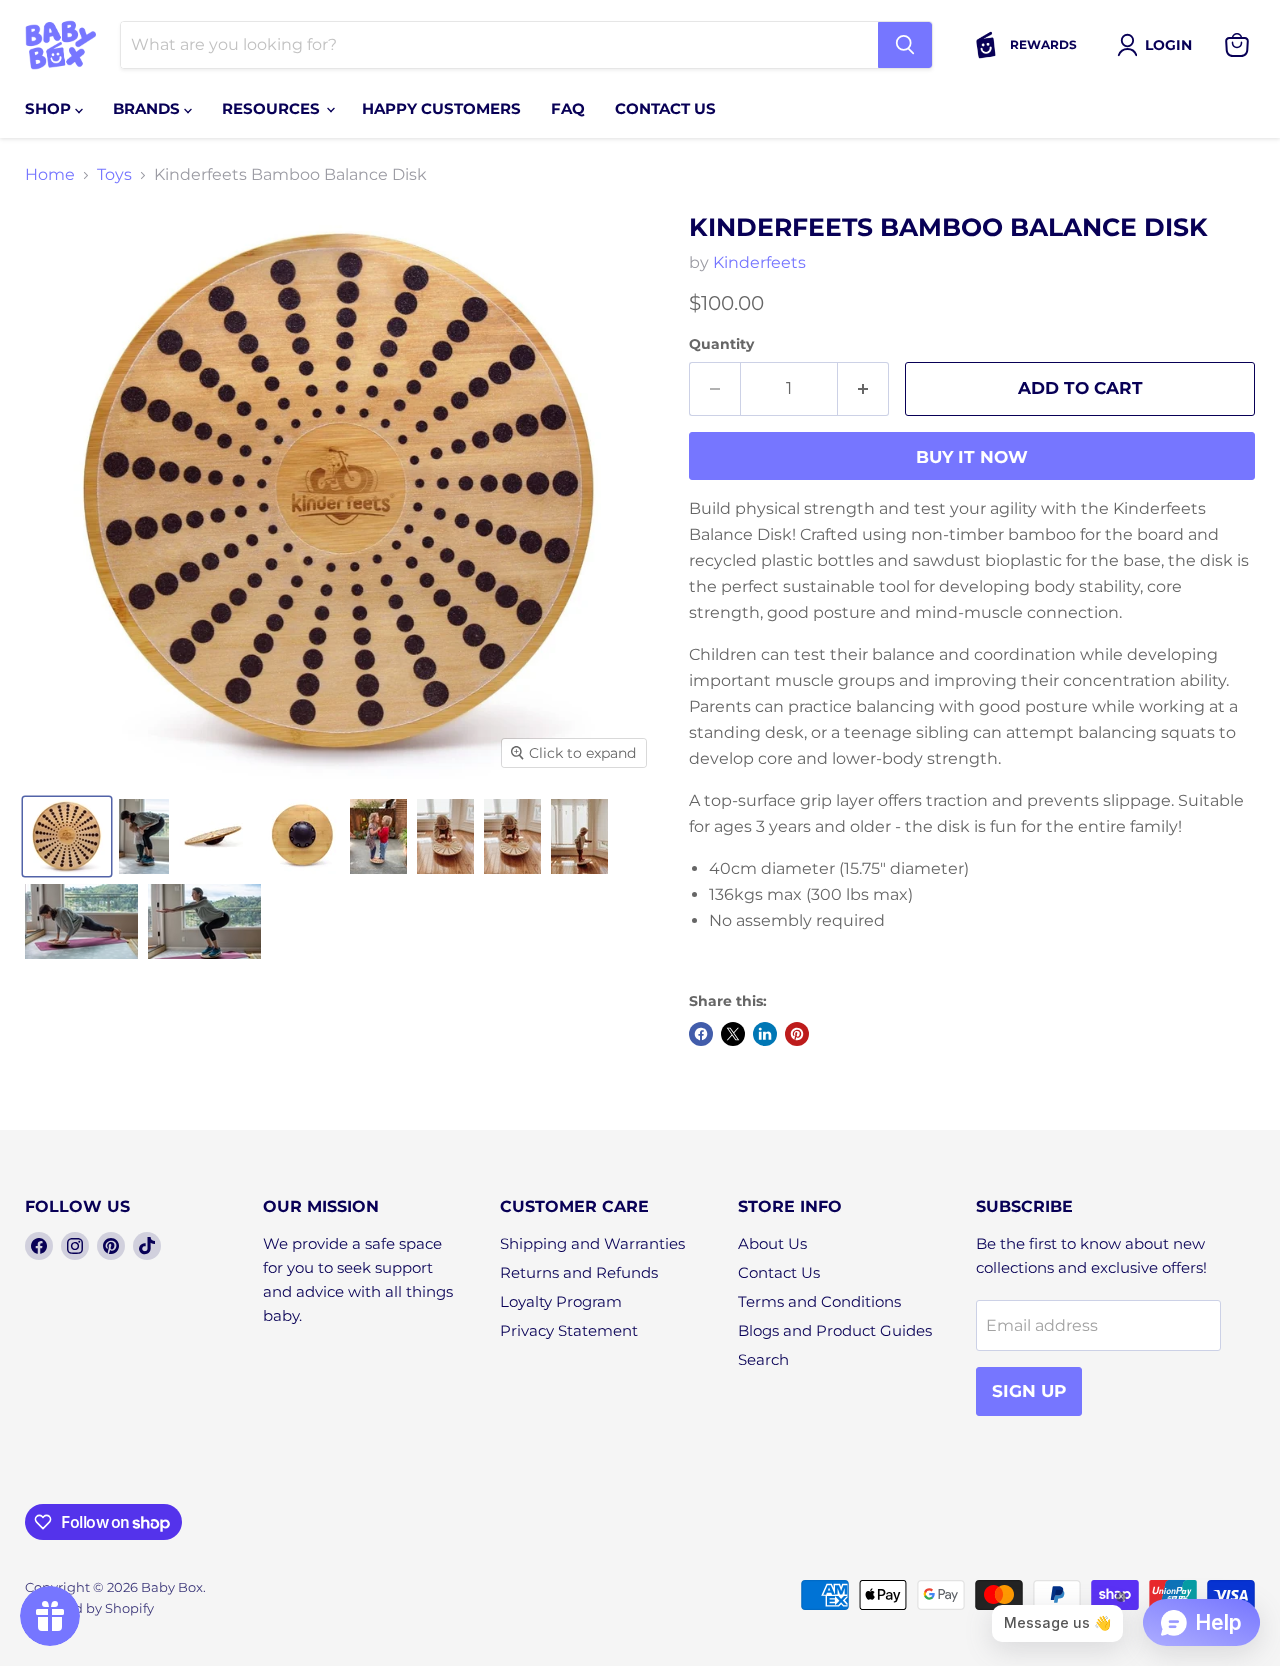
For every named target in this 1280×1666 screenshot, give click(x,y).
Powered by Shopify (89, 1608)
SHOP (50, 108)
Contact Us (779, 1272)
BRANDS (148, 108)
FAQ (568, 108)
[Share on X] (733, 1034)
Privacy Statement (569, 1330)
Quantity (721, 344)
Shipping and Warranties (592, 1243)
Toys (114, 175)
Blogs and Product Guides (835, 1330)
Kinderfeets (759, 262)
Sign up (1029, 1391)
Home (50, 175)
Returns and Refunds (579, 1272)
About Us (772, 1243)
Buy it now (972, 457)
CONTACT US (665, 108)
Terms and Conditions (819, 1301)
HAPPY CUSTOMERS (441, 108)
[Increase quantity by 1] (863, 389)
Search (763, 1359)
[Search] (905, 45)
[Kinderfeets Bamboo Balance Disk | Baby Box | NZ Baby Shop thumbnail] (67, 836)
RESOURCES (273, 108)
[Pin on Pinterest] (797, 1034)
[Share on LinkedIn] (765, 1034)
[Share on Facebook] (701, 1034)
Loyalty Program (561, 1301)
